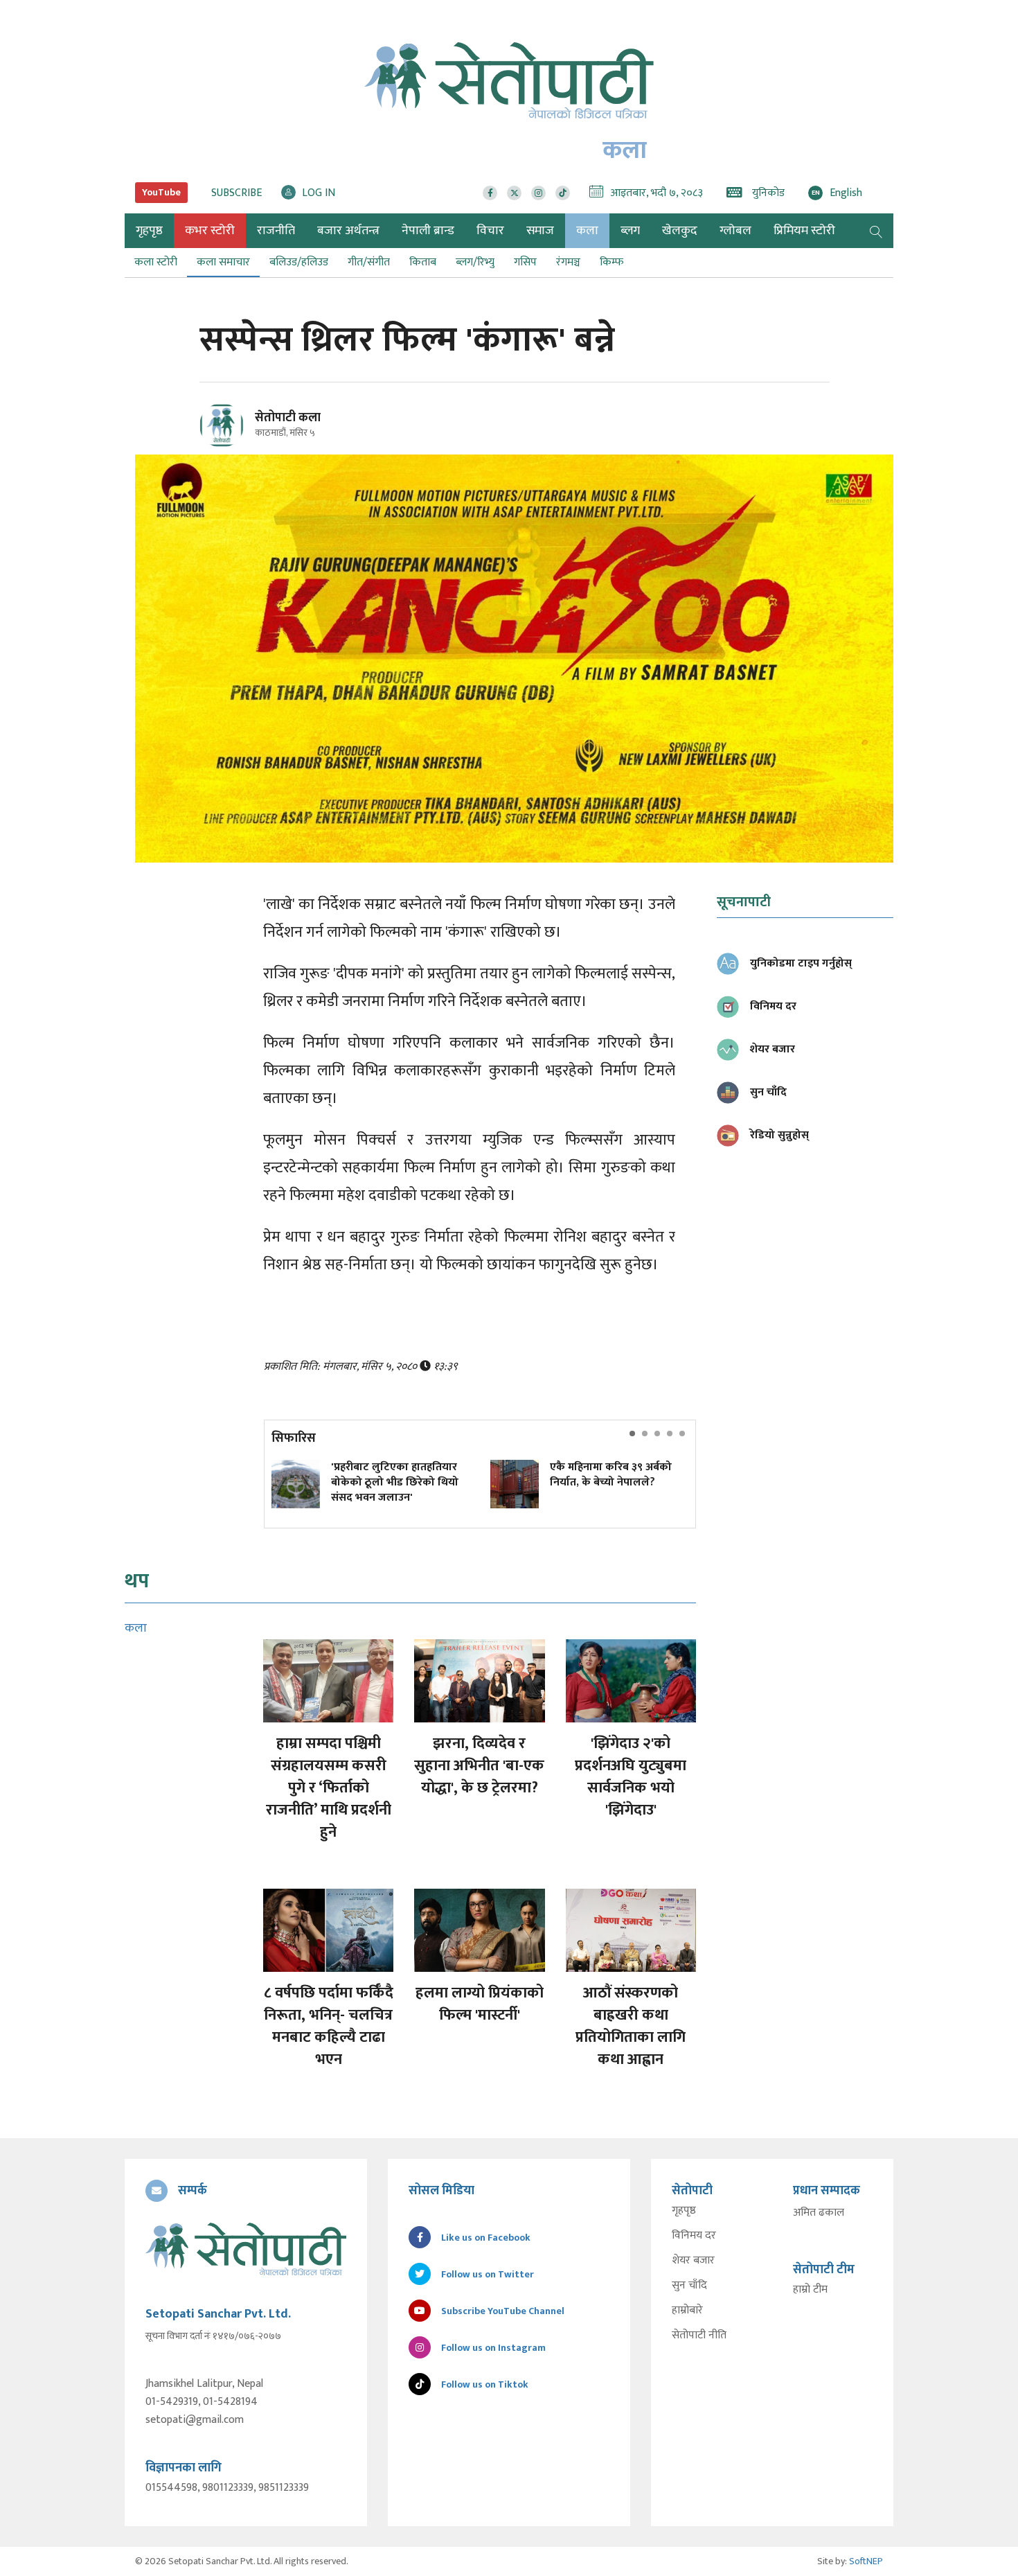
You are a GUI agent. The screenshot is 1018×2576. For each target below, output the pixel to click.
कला (587, 231)
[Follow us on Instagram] (538, 193)
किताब (423, 262)
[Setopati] (246, 2249)
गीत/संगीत (369, 262)
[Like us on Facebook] (490, 193)
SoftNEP (866, 2561)
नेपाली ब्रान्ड (428, 231)
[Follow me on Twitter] (241, 433)
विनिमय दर (694, 2236)
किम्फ (611, 262)
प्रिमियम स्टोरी (804, 231)
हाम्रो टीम (810, 2290)
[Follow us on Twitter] (514, 193)
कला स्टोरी (156, 262)
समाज (540, 231)
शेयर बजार (693, 2261)
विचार (490, 231)
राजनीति (276, 231)
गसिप (525, 262)
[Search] (876, 231)
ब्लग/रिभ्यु (475, 262)
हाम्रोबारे (687, 2311)
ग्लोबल (735, 231)
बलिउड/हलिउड (299, 262)
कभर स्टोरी (210, 231)
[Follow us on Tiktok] (563, 193)
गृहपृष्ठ (684, 2211)
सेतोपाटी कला (288, 418)
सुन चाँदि (689, 2286)
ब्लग (630, 231)
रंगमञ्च (568, 262)
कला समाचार (223, 262)
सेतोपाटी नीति (699, 2336)
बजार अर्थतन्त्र (348, 231)
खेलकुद (680, 231)
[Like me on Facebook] (227, 445)
